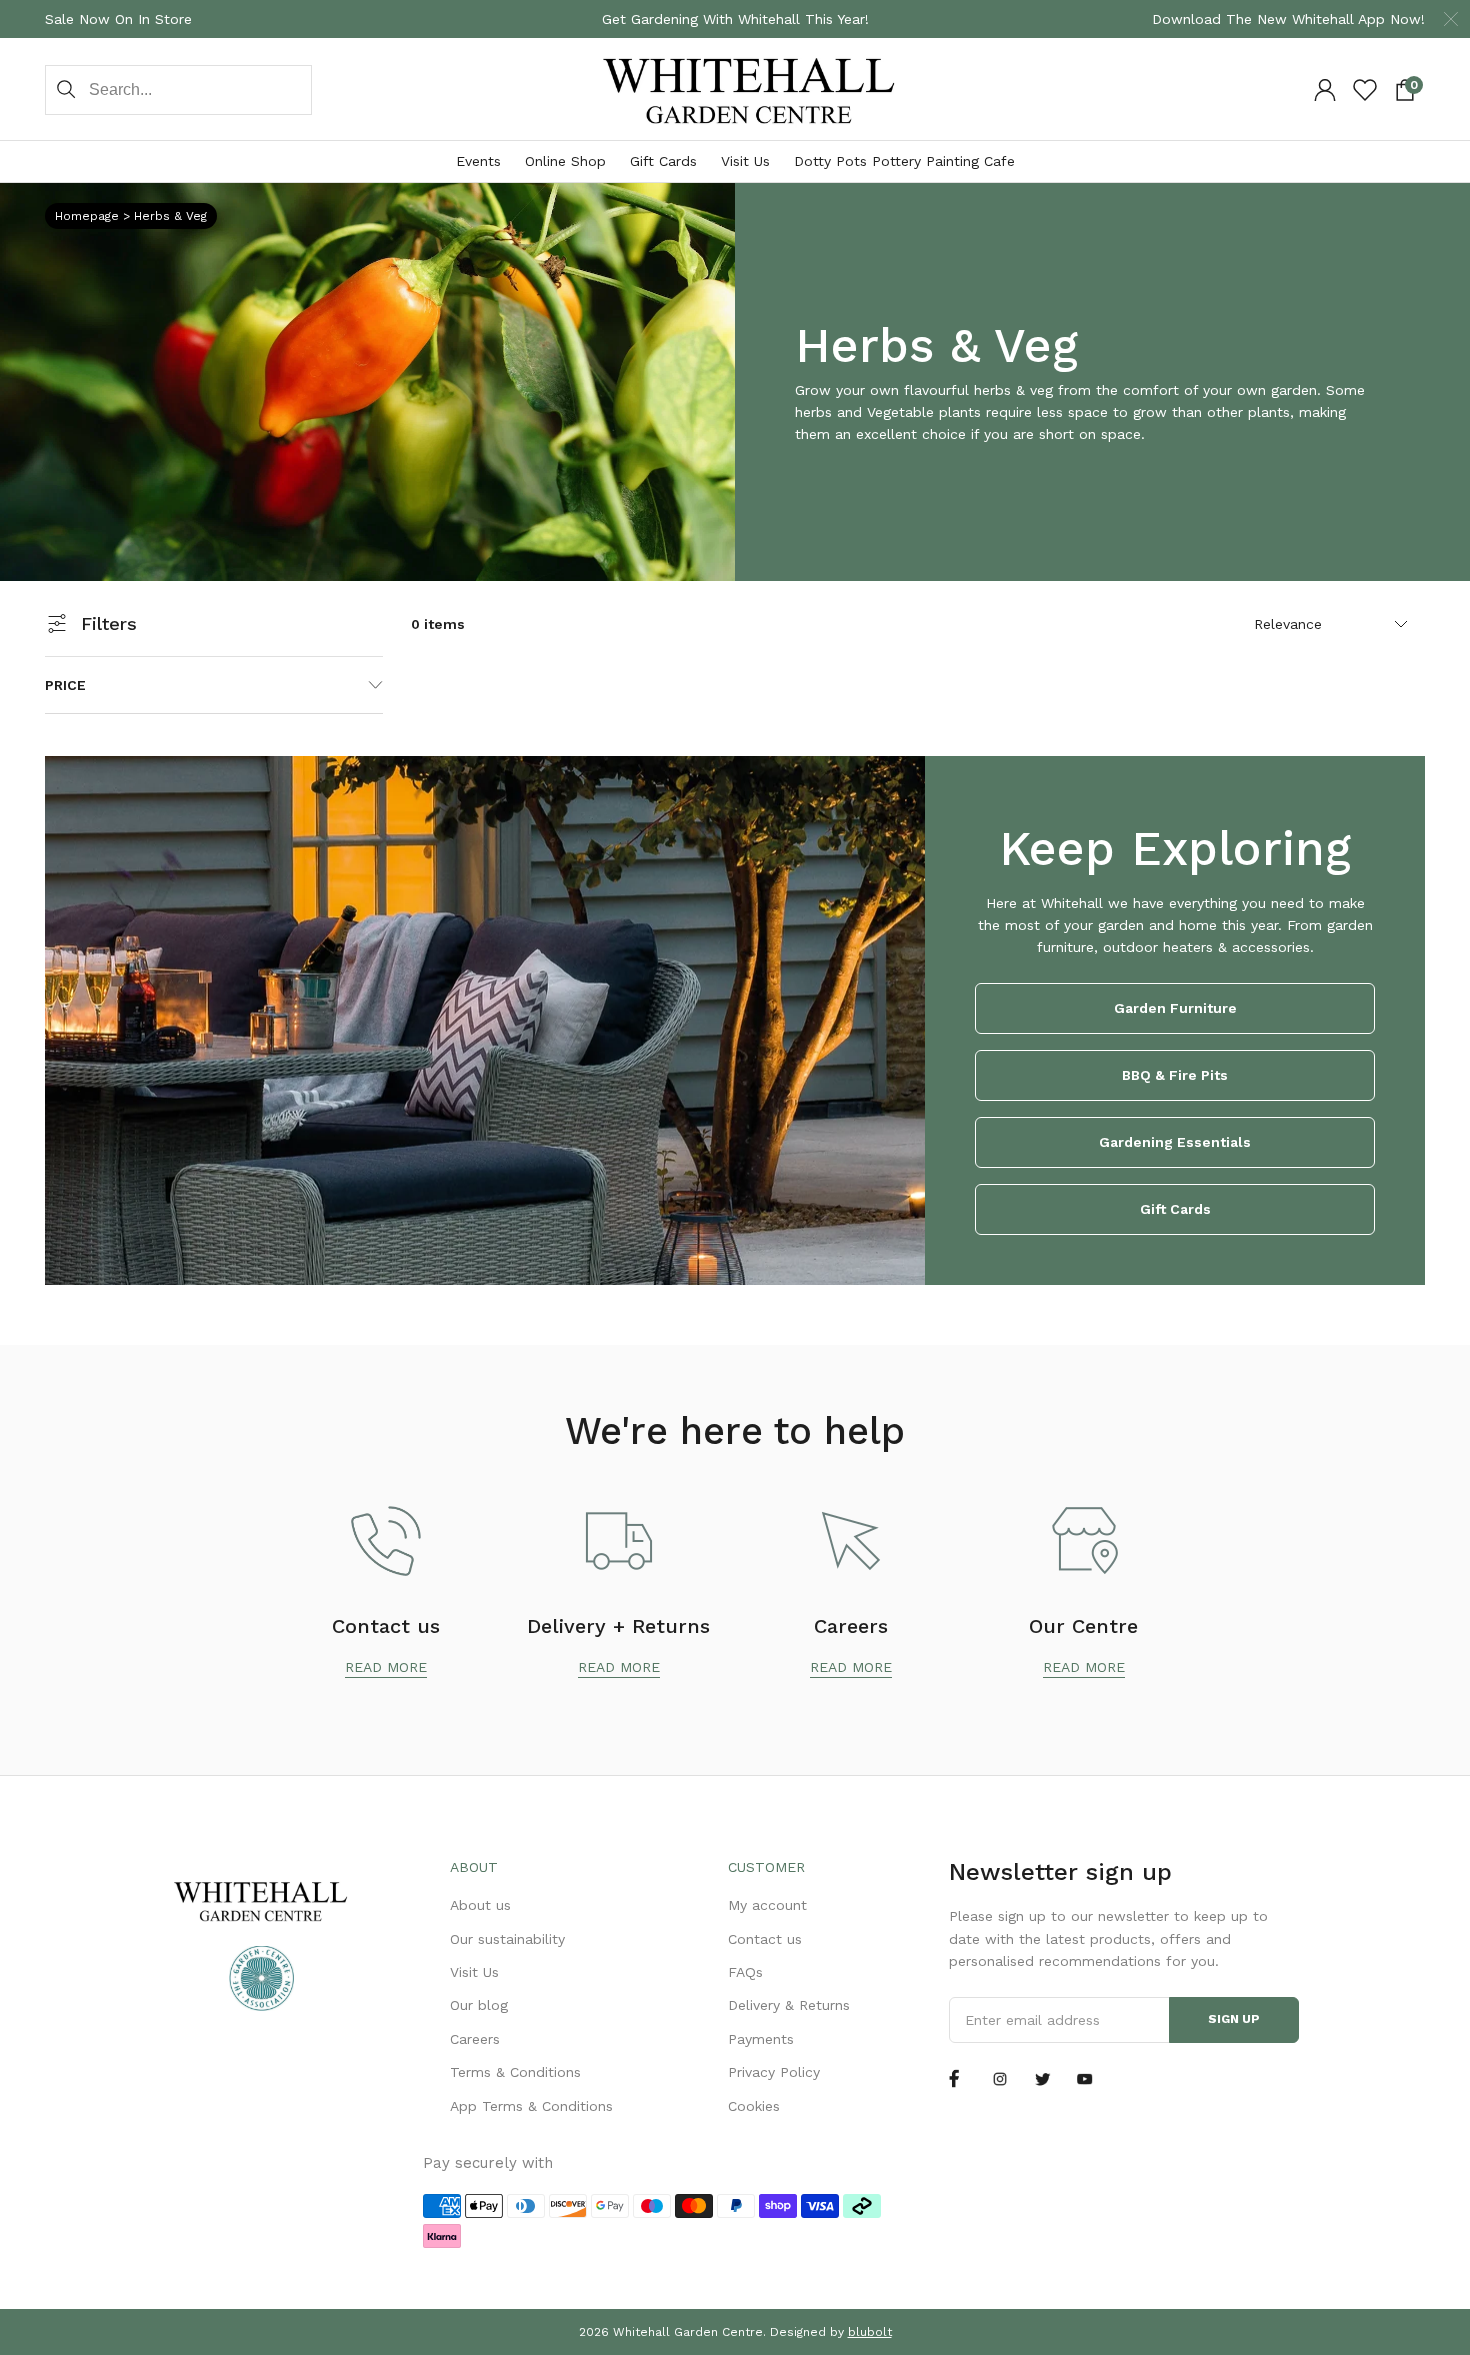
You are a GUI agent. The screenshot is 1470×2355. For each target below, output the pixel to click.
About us (480, 1905)
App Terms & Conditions (531, 2106)
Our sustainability (507, 1939)
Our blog (479, 2005)
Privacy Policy (774, 2072)
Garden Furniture (1175, 1008)
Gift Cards (663, 161)
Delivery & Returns (789, 2005)
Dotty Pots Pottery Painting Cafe (904, 161)
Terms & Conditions (515, 2072)
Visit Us (745, 161)
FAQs (745, 1972)
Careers (475, 2039)
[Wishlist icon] (1365, 90)
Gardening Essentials (1175, 1142)
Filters (109, 623)
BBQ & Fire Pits (1175, 1075)
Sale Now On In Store (118, 19)
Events (478, 161)
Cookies (754, 2106)
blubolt (870, 2332)
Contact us (765, 1939)
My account (767, 1905)
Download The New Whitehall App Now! (1288, 19)
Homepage (87, 216)
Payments (761, 2039)
